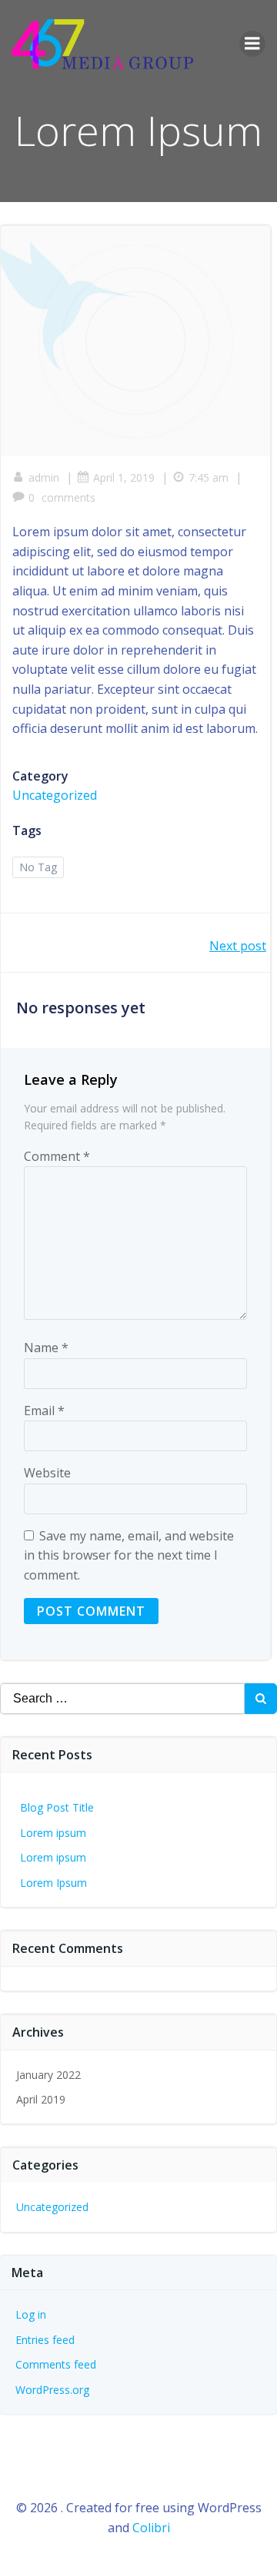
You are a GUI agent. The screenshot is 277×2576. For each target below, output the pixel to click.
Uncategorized (55, 795)
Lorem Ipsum (53, 1883)
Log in (31, 2314)
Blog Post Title (57, 1807)
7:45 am (209, 477)
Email (44, 1411)
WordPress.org (52, 2390)
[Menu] (252, 44)
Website (47, 1473)
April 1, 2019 (124, 477)
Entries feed (45, 2340)
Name (46, 1348)
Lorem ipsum (53, 1833)
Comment (57, 1156)
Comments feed (56, 2364)
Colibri (151, 2528)
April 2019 (41, 2099)
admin (44, 477)
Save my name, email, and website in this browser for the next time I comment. (129, 1555)
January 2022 (48, 2075)
